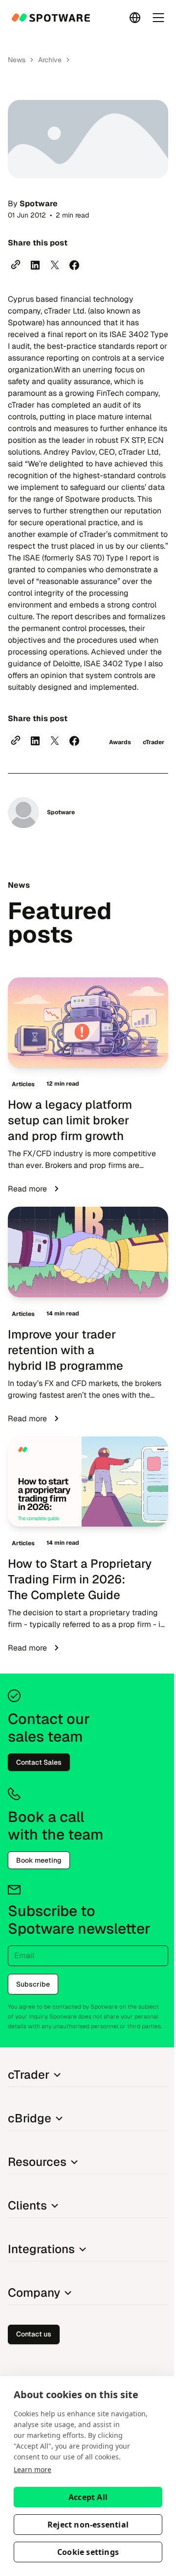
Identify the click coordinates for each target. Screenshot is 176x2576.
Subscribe (33, 1984)
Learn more (33, 2469)
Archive (50, 60)
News (17, 60)
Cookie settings (88, 2552)
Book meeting (39, 1860)
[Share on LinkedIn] (35, 265)
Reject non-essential (88, 2525)
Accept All (88, 2497)
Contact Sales (39, 1762)
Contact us (34, 2334)
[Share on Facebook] (74, 265)
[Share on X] (55, 265)
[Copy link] (16, 265)
